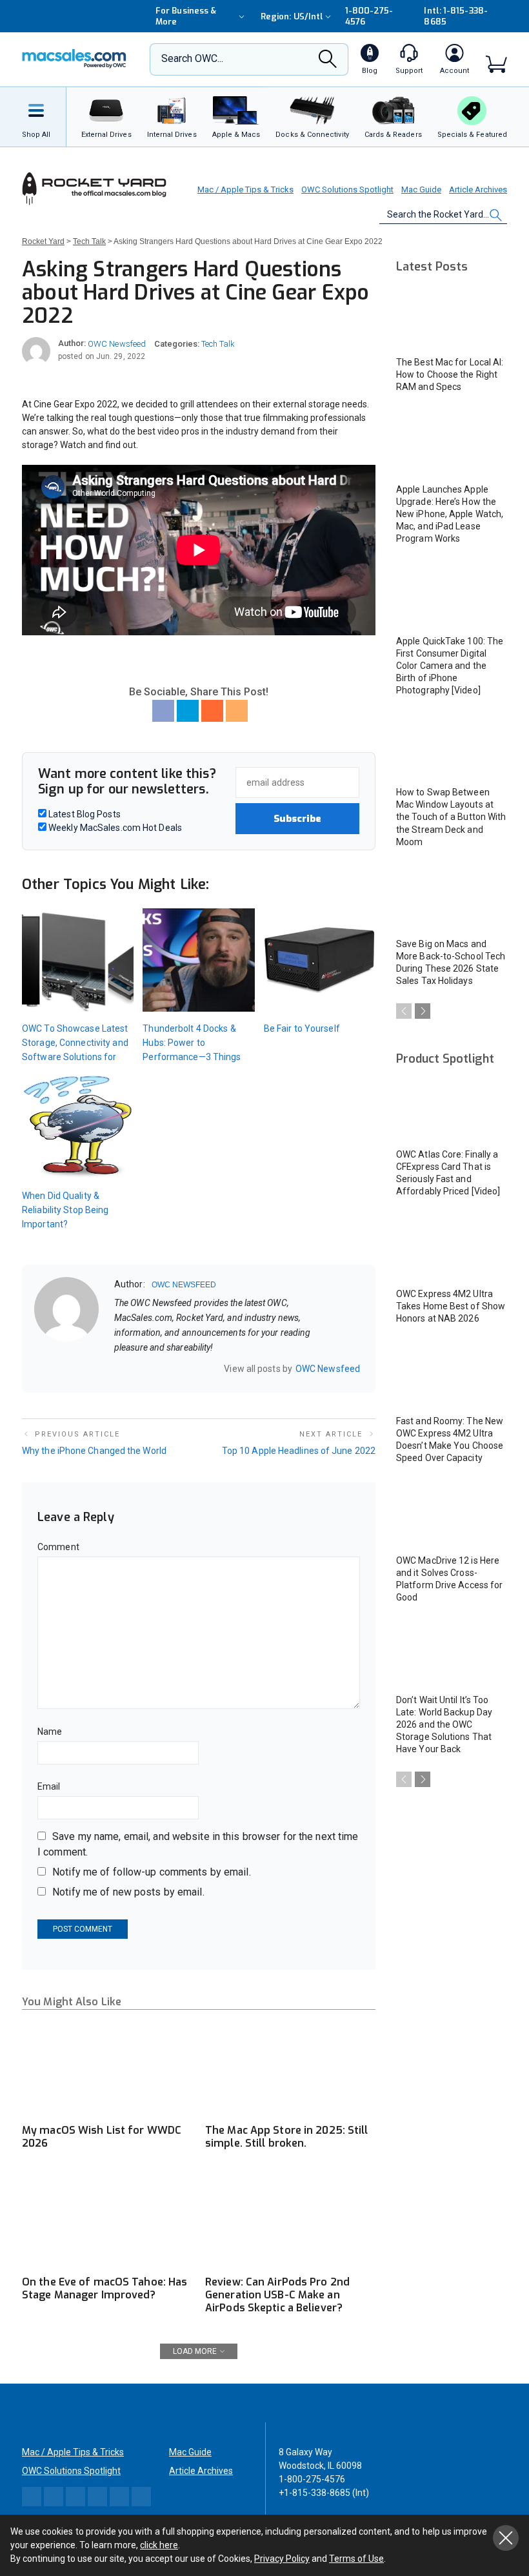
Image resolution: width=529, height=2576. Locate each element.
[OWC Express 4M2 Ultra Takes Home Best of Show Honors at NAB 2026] (452, 1248)
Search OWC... (192, 58)
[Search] (328, 63)
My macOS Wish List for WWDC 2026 (102, 2137)
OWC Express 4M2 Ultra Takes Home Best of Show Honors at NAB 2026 (451, 1306)
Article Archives (478, 189)
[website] (119, 1368)
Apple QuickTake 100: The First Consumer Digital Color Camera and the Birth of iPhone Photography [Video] (450, 666)
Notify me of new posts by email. (128, 1892)
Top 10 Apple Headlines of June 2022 (299, 1451)
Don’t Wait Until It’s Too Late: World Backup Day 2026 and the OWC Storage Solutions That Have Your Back (444, 1724)
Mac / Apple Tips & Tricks (245, 189)
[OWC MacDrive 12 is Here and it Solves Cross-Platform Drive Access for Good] (452, 1515)
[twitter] (152, 1368)
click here (159, 2545)
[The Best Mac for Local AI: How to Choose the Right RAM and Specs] (452, 317)
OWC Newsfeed (117, 344)
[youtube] (186, 1368)
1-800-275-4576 (369, 16)
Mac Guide (421, 189)
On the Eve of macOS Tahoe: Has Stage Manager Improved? (105, 2288)
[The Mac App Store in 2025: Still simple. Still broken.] (290, 2068)
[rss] (203, 1368)
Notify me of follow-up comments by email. (152, 1872)
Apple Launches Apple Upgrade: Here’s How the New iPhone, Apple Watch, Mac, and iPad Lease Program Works (450, 514)
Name (50, 1732)
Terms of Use (356, 2559)
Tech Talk (218, 344)
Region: (292, 16)
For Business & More (186, 16)
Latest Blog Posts (84, 814)
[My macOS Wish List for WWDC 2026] (107, 2068)
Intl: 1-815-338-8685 (455, 16)
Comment (58, 1547)
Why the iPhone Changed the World (94, 1451)
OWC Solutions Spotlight (347, 189)
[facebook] (135, 1368)
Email (49, 1786)
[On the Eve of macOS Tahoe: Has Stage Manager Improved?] (107, 2221)
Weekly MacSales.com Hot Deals (114, 828)
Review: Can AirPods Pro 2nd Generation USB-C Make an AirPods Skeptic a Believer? (277, 2295)
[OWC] (74, 60)
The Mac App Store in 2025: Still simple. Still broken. (287, 2137)
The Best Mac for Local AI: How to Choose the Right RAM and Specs (450, 374)
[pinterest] (169, 1368)
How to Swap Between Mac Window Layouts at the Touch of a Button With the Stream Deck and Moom (451, 817)
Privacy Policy (282, 2559)
